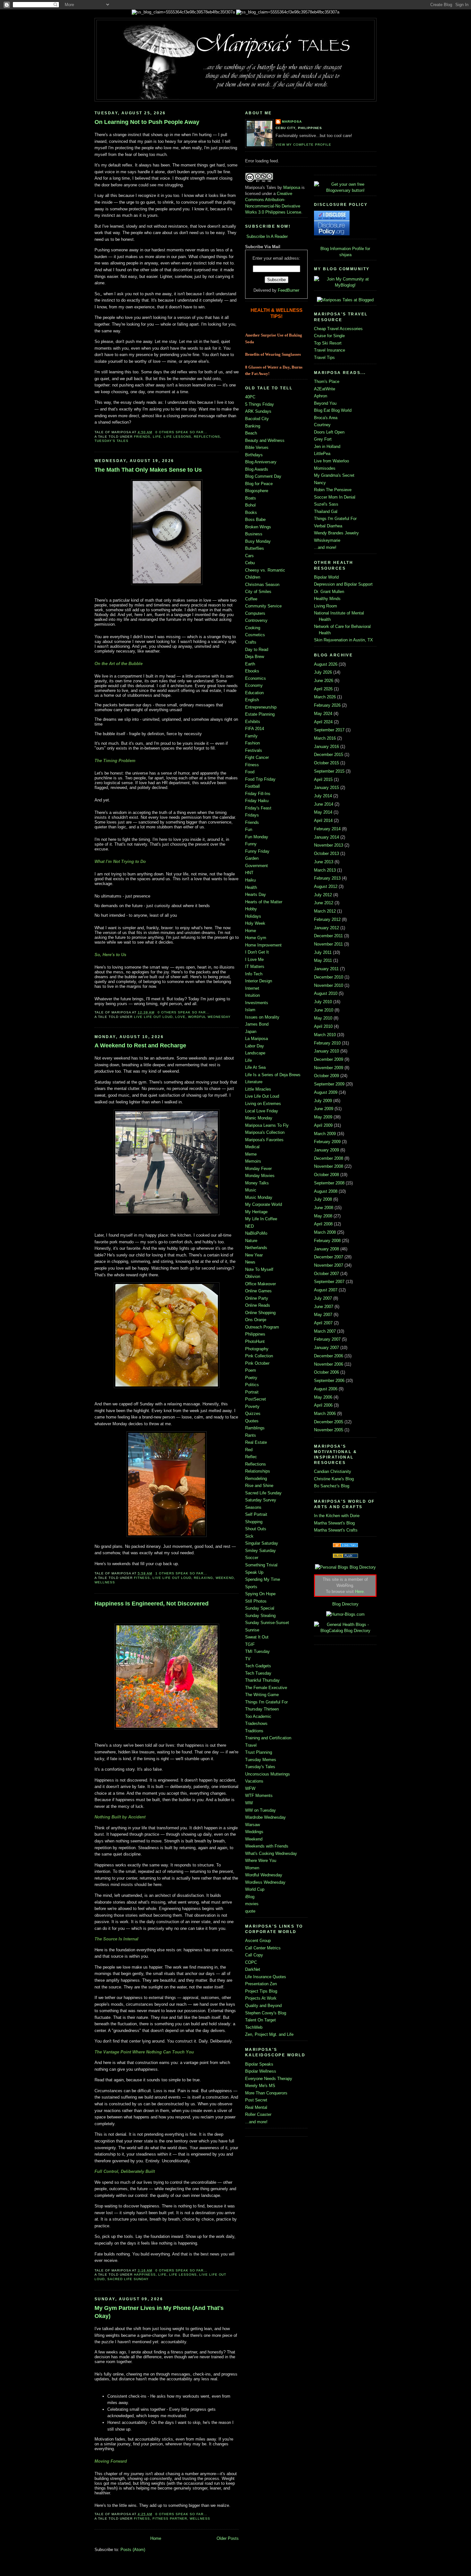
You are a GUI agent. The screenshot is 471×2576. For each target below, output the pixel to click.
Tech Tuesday (258, 1673)
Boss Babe (255, 520)
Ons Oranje (256, 1320)
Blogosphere (257, 491)
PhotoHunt (255, 1341)
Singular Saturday (262, 1543)
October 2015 (326, 763)
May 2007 (323, 1315)
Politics (252, 1385)
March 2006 (325, 1414)
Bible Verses (257, 447)
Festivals (254, 750)
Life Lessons (178, 437)
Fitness (142, 1578)
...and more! (256, 2122)
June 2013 (324, 862)
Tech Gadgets (258, 1666)
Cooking (253, 628)
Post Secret (256, 2100)
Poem (251, 1370)
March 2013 (325, 870)
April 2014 (323, 821)
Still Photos (256, 1601)
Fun (249, 829)
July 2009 (323, 1101)
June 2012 (324, 903)
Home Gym (256, 938)
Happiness (145, 2275)
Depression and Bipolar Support (343, 584)
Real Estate (256, 1442)
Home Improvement (263, 945)
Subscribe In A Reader (267, 236)
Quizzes (253, 1414)
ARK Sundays (258, 411)
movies (252, 1904)
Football (252, 786)
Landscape (255, 1053)
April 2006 (323, 1405)
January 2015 (326, 788)
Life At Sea (255, 1067)
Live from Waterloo (331, 461)
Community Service (263, 606)
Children (253, 577)
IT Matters (255, 967)
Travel (251, 1745)
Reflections (207, 437)
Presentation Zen (261, 1984)
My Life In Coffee (261, 1219)
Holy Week (255, 923)
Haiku (250, 880)
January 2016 (326, 747)
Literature (254, 1082)
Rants (251, 1435)
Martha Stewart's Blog (334, 1523)
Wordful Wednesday (210, 1017)
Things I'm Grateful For (266, 1702)
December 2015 (329, 755)
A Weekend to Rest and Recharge (140, 1045)
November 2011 (328, 944)
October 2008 (326, 1175)
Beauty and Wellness (265, 440)
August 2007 (326, 1290)
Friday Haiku (257, 801)
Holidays (253, 916)
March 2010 (325, 1035)
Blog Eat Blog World (333, 410)
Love (180, 1017)
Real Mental (256, 2107)
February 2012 (327, 919)
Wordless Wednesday (265, 1882)
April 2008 (323, 1224)
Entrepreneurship (261, 707)
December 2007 (329, 1257)
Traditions (254, 1731)
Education (254, 693)
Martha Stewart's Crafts (336, 1530)
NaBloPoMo (256, 1233)
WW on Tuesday (260, 1810)
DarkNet (253, 1969)
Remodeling (256, 1479)
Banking (253, 426)
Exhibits (253, 722)
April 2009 (323, 1125)
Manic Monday (259, 1118)
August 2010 (326, 993)
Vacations (254, 1781)
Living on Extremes (263, 1104)
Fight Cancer (257, 757)
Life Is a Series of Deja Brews (273, 1075)
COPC (251, 1962)
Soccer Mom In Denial (335, 497)
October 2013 (326, 853)
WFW (250, 1788)
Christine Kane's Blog (334, 1479)
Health (251, 887)
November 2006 (329, 1364)
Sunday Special (260, 1608)
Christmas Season (262, 585)
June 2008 (324, 1208)
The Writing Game (262, 1695)
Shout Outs (256, 1529)
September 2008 (329, 1183)
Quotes (252, 1421)
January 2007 (326, 1348)
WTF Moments (259, 1796)
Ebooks (252, 671)
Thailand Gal (326, 512)
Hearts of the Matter (264, 902)
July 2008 (323, 1199)
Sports (251, 1587)
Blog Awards (257, 469)
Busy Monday (258, 541)
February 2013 (327, 878)
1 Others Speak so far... (181, 1573)
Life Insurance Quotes (266, 1977)
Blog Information (336, 249)
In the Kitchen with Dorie (337, 1516)
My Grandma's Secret (334, 475)
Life (157, 437)
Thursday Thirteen (262, 1709)
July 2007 (323, 1298)
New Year (254, 1255)
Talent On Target (260, 2020)
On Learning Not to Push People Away (147, 122)
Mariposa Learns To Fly (267, 1125)
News (250, 1262)
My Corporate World (264, 1204)
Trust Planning (259, 1752)
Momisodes (325, 468)
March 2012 (325, 911)
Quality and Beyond (263, 2006)
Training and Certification (268, 1738)
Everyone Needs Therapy (269, 2079)
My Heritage (256, 1212)
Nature (251, 1241)
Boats (251, 498)
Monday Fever (258, 1169)
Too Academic (258, 1716)
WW (249, 1803)
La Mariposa (256, 1039)
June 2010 (324, 1010)
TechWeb (254, 2027)
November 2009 (329, 1068)
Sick (249, 1536)
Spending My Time (263, 1579)
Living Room (326, 606)
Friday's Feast (258, 808)
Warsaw (252, 1825)
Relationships (258, 1471)
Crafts (251, 642)
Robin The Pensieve (333, 490)
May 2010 (323, 1018)
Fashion (252, 743)
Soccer (252, 1558)
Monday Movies (260, 1176)
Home (156, 2538)
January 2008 (326, 1249)
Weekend (225, 1578)
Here (359, 1592)
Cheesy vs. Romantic (265, 570)
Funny (251, 844)
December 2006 (329, 1356)
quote (250, 1911)
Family (251, 736)
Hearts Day (256, 894)
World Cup (255, 1889)
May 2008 (323, 1216)
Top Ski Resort (328, 343)
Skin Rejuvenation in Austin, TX (343, 640)
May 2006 (323, 1397)
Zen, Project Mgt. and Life (269, 2034)
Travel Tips (324, 358)
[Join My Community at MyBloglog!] (345, 285)
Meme (251, 1154)
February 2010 (327, 1043)
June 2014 (324, 804)
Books (251, 512)
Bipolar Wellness (261, 2071)
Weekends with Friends (267, 1846)
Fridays (252, 815)
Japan (251, 1032)
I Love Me (254, 959)
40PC (250, 397)
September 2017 (329, 730)
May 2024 (323, 714)
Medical (252, 1147)
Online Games (258, 1291)
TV (248, 1659)
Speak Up (254, 1572)
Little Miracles (258, 1089)
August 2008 (326, 1191)
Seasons (253, 1507)
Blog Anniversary (261, 462)
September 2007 (329, 1282)
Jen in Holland (327, 447)
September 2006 (329, 1381)
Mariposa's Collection (265, 1132)
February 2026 (327, 705)
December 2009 (329, 1059)
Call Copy (254, 1955)
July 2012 (323, 895)
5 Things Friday (260, 404)
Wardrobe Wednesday (265, 1817)
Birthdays (254, 455)
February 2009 (327, 1142)
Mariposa (292, 122)
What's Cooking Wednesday (271, 1853)
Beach (251, 433)
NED (249, 1226)
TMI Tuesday (257, 1651)
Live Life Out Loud (153, 1017)
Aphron (321, 396)
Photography (257, 1349)
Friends (142, 437)
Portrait (252, 1392)
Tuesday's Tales (112, 441)
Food (250, 772)
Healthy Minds (327, 599)
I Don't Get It (257, 952)
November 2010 (329, 985)
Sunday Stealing (260, 1616)
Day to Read (257, 650)
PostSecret (256, 1399)
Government (256, 866)
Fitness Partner (170, 2519)
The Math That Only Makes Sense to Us (148, 470)
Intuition (252, 995)
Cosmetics (255, 635)
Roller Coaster (258, 2114)
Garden (252, 858)
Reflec (251, 1457)
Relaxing (203, 1578)
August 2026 (326, 664)
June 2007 (324, 1307)
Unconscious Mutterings (268, 1774)
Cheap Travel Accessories (338, 329)
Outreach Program (262, 1327)
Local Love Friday (262, 1111)
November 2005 (329, 1430)
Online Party (257, 1298)
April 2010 (323, 1026)
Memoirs (253, 1161)
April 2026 (323, 689)
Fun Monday (257, 837)
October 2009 (326, 1076)
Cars (249, 556)
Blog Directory (345, 1604)
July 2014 (323, 796)
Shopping (254, 1522)
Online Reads (258, 1305)
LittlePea (322, 454)
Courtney (322, 425)
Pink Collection (259, 1356)
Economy (254, 685)
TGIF (250, 1644)
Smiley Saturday (260, 1551)
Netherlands (256, 1248)
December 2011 (328, 936)
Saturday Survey (261, 1500)
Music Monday (259, 1197)
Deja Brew (255, 657)
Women (252, 1868)
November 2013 (329, 845)
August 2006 (326, 1389)
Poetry (251, 1378)
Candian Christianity (333, 1471)
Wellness (105, 1582)
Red (249, 1450)
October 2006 (326, 1372)
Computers (255, 613)
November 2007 (329, 1265)
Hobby (251, 909)
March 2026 (325, 697)
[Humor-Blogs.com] (345, 1614)
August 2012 (326, 886)
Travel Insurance (330, 350)
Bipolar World (326, 577)
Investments (257, 1003)
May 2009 (323, 1117)
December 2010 (329, 977)
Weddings (254, 1832)
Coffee (251, 599)
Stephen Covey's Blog (266, 2013)
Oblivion (253, 1276)
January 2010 (326, 1051)
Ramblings (255, 1428)
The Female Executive (266, 1688)
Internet (252, 988)
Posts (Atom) (133, 2550)
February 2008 (327, 1241)
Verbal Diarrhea (328, 526)
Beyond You (325, 403)
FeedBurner (289, 290)
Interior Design (259, 981)
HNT (249, 873)
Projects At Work (261, 1998)
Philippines (255, 1334)
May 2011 (323, 960)
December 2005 (329, 1422)
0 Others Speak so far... (181, 432)
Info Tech (254, 974)
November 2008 (329, 1166)
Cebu (250, 563)
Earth (250, 664)
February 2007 (327, 1339)
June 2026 (324, 681)
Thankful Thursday (262, 1680)
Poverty (252, 1406)
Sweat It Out (257, 1637)
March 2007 (325, 1331)
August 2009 (326, 1092)
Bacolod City (257, 419)
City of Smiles (258, 592)
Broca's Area (326, 418)
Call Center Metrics (263, 1948)
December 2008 (329, 1158)
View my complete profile (303, 145)
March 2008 (325, 1232)
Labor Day (255, 1046)
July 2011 (323, 952)
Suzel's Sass (326, 504)
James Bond (257, 1024)
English (252, 700)
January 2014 (326, 837)
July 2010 (323, 1002)
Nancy (320, 483)
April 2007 (323, 1323)
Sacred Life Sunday (128, 2279)
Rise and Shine (259, 1486)
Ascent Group (258, 1941)
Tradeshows (256, 1723)
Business (254, 534)
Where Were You (261, 1861)
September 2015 (329, 771)
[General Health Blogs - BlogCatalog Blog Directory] (345, 1631)
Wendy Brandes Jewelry (336, 533)
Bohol (250, 505)
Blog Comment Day (263, 476)
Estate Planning (260, 714)
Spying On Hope (260, 1594)
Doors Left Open (329, 432)
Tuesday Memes (261, 1760)
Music (251, 1190)
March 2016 (325, 738)
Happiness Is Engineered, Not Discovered (152, 1604)
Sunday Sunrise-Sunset (267, 1623)
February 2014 (327, 829)
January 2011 (326, 969)
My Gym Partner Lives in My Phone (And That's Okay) (159, 2312)
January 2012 (326, 928)
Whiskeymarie (327, 540)
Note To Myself (259, 1269)
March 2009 (325, 1134)
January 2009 (326, 1150)
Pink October (257, 1363)
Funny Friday (257, 851)
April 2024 (323, 722)
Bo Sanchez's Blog (332, 1486)
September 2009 (329, 1084)
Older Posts (228, 2538)
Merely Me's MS (260, 2086)
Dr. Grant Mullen (329, 592)
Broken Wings (258, 527)
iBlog (250, 1897)
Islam (250, 1010)
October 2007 (326, 1274)
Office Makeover (260, 1284)
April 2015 (323, 780)
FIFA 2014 (255, 729)
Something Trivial (261, 1565)
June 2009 (324, 1109)
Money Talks (257, 1183)
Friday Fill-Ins (258, 794)
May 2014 (323, 812)
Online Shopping (260, 1313)
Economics (256, 678)
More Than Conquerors (266, 2093)
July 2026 (323, 672)
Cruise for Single (329, 336)
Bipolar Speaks (259, 2064)
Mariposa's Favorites (264, 1140)
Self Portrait (256, 1514)
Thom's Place (327, 382)
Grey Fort (323, 439)
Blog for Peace (259, 484)
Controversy (256, 620)
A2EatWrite (325, 389)
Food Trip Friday (260, 779)
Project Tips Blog (261, 1991)
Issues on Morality (262, 1017)
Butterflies (255, 548)
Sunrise (252, 1630)
